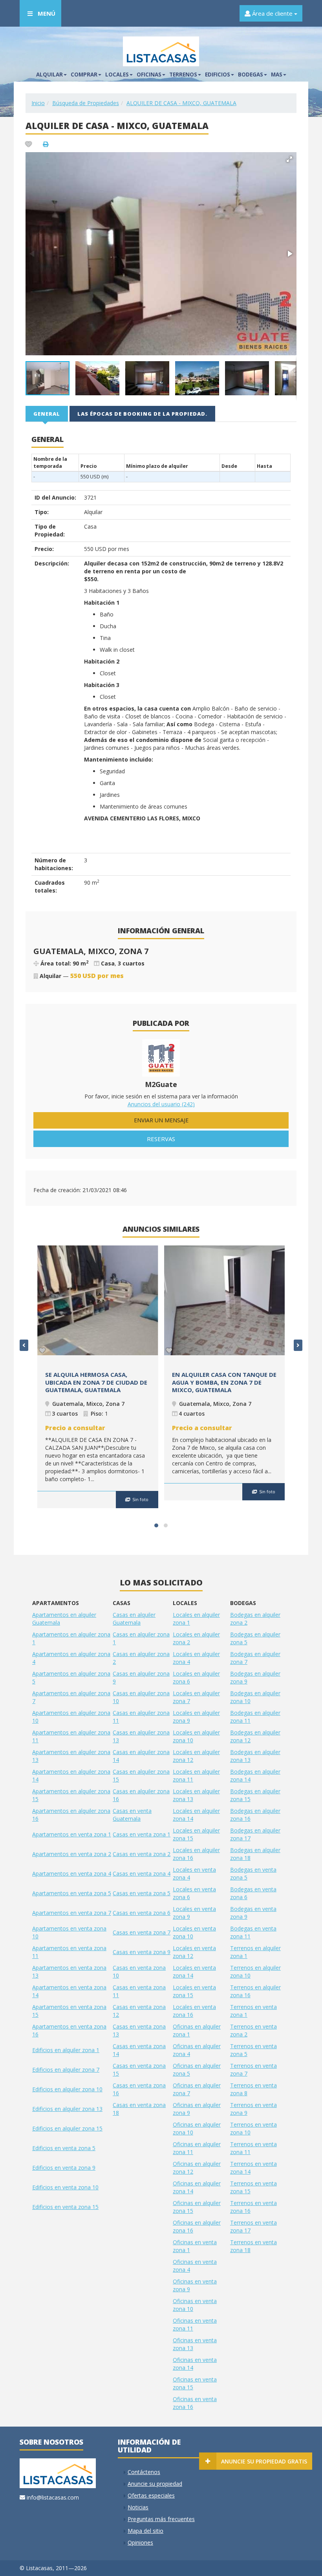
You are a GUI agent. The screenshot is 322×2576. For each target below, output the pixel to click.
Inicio (38, 103)
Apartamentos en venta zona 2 (72, 1854)
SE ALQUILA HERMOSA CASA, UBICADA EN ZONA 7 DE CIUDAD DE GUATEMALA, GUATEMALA (96, 1382)
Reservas (161, 1139)
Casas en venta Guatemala (132, 1815)
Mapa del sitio (145, 2531)
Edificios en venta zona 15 (65, 2207)
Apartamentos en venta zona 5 (72, 1893)
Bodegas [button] (251, 75)
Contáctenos (144, 2472)
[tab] (47, 413)
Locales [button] (117, 75)
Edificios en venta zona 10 (65, 2187)
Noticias (138, 2507)
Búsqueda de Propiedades (86, 103)
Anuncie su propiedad (155, 2484)
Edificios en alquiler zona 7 (66, 2070)
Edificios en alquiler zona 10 (67, 2089)
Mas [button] (277, 75)
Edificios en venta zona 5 (64, 2148)
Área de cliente (272, 13)
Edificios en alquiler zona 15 (67, 2128)
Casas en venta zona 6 (142, 1913)
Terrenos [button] (183, 75)
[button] (289, 159)
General (47, 414)
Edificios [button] (218, 75)
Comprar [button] (84, 75)
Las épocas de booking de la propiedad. (142, 414)
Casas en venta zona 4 (142, 1873)
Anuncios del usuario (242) (161, 1104)
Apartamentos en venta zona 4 (72, 1873)
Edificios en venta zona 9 (64, 2168)
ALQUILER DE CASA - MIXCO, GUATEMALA (181, 103)
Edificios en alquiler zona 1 (66, 2050)
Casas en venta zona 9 (142, 1952)
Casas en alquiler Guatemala (134, 1619)
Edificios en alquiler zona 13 (67, 2109)
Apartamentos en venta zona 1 (72, 1834)
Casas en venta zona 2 (142, 1854)
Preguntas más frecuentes (161, 2519)
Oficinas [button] (149, 75)
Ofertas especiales (151, 2495)
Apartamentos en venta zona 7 (72, 1913)
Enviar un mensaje (161, 1120)
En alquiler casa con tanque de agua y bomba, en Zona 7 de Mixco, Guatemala (224, 1382)
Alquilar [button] (49, 75)
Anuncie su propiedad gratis (264, 2461)
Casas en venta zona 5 (142, 1893)
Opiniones (140, 2542)
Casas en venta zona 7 (142, 1932)
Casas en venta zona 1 (142, 1834)
